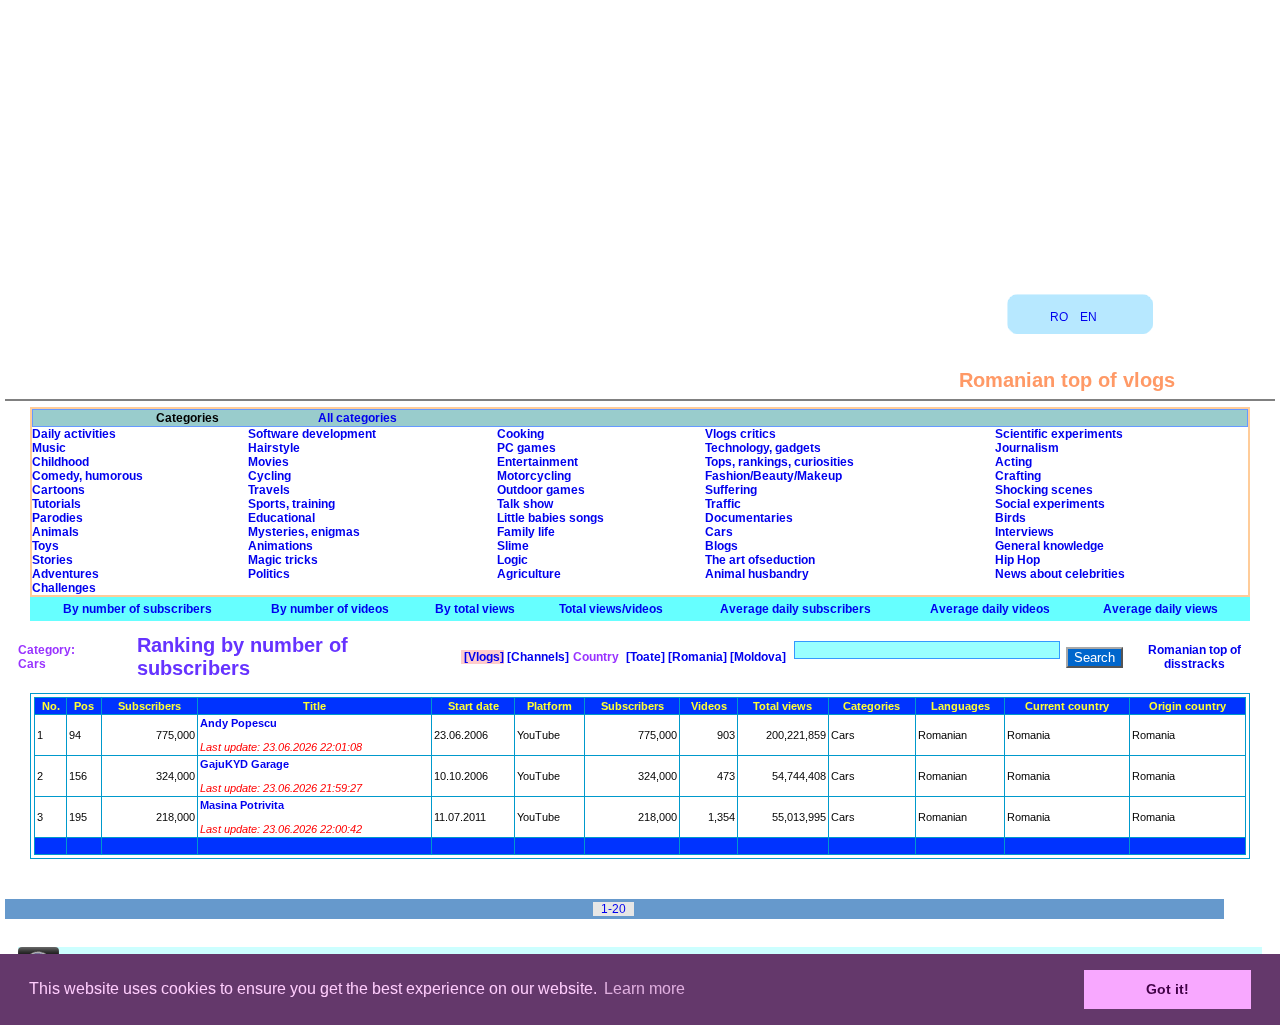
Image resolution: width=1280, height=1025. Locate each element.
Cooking (520, 434)
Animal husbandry (757, 574)
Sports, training (291, 504)
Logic (512, 560)
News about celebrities (1060, 574)
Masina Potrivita (242, 805)
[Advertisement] (640, 140)
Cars (719, 532)
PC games (526, 448)
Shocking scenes (1044, 490)
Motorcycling (534, 476)
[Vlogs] (482, 657)
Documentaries (749, 518)
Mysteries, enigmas (304, 532)
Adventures (65, 574)
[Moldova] (756, 657)
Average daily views (1160, 609)
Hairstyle (274, 448)
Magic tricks (283, 560)
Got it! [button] (1167, 989)
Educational (281, 518)
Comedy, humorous (87, 476)
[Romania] (696, 657)
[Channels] (536, 657)
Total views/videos (611, 609)
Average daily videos (990, 609)
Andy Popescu (238, 723)
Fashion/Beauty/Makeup (773, 476)
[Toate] (644, 657)
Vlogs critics (740, 434)
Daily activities (74, 434)
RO (1059, 317)
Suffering (731, 490)
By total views (475, 609)
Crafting (1018, 476)
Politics (269, 574)
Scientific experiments (1059, 434)
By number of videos (330, 609)
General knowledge (1049, 546)
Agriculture (529, 574)
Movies (268, 462)
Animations (280, 546)
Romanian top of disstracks (1194, 657)
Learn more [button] (644, 988)
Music (49, 448)
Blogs (721, 546)
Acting (1013, 462)
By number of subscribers (137, 609)
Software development (312, 434)
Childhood (60, 462)
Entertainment (537, 462)
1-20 (613, 909)
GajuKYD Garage (244, 764)
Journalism (1027, 448)
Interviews (1024, 532)
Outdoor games (541, 490)
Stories (52, 560)
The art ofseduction (760, 560)
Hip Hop (1017, 560)
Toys (45, 546)
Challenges (64, 588)
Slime (513, 546)
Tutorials (56, 504)
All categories (357, 418)
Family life (526, 532)
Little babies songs (550, 518)
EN (1088, 317)
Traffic (723, 504)
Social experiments (1050, 504)
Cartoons (58, 490)
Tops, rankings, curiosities (779, 462)
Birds (1010, 518)
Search (1094, 657)
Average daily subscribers (795, 609)
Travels (269, 490)
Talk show (525, 504)
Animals (55, 532)
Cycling (269, 476)
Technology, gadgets (763, 448)
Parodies (57, 518)
